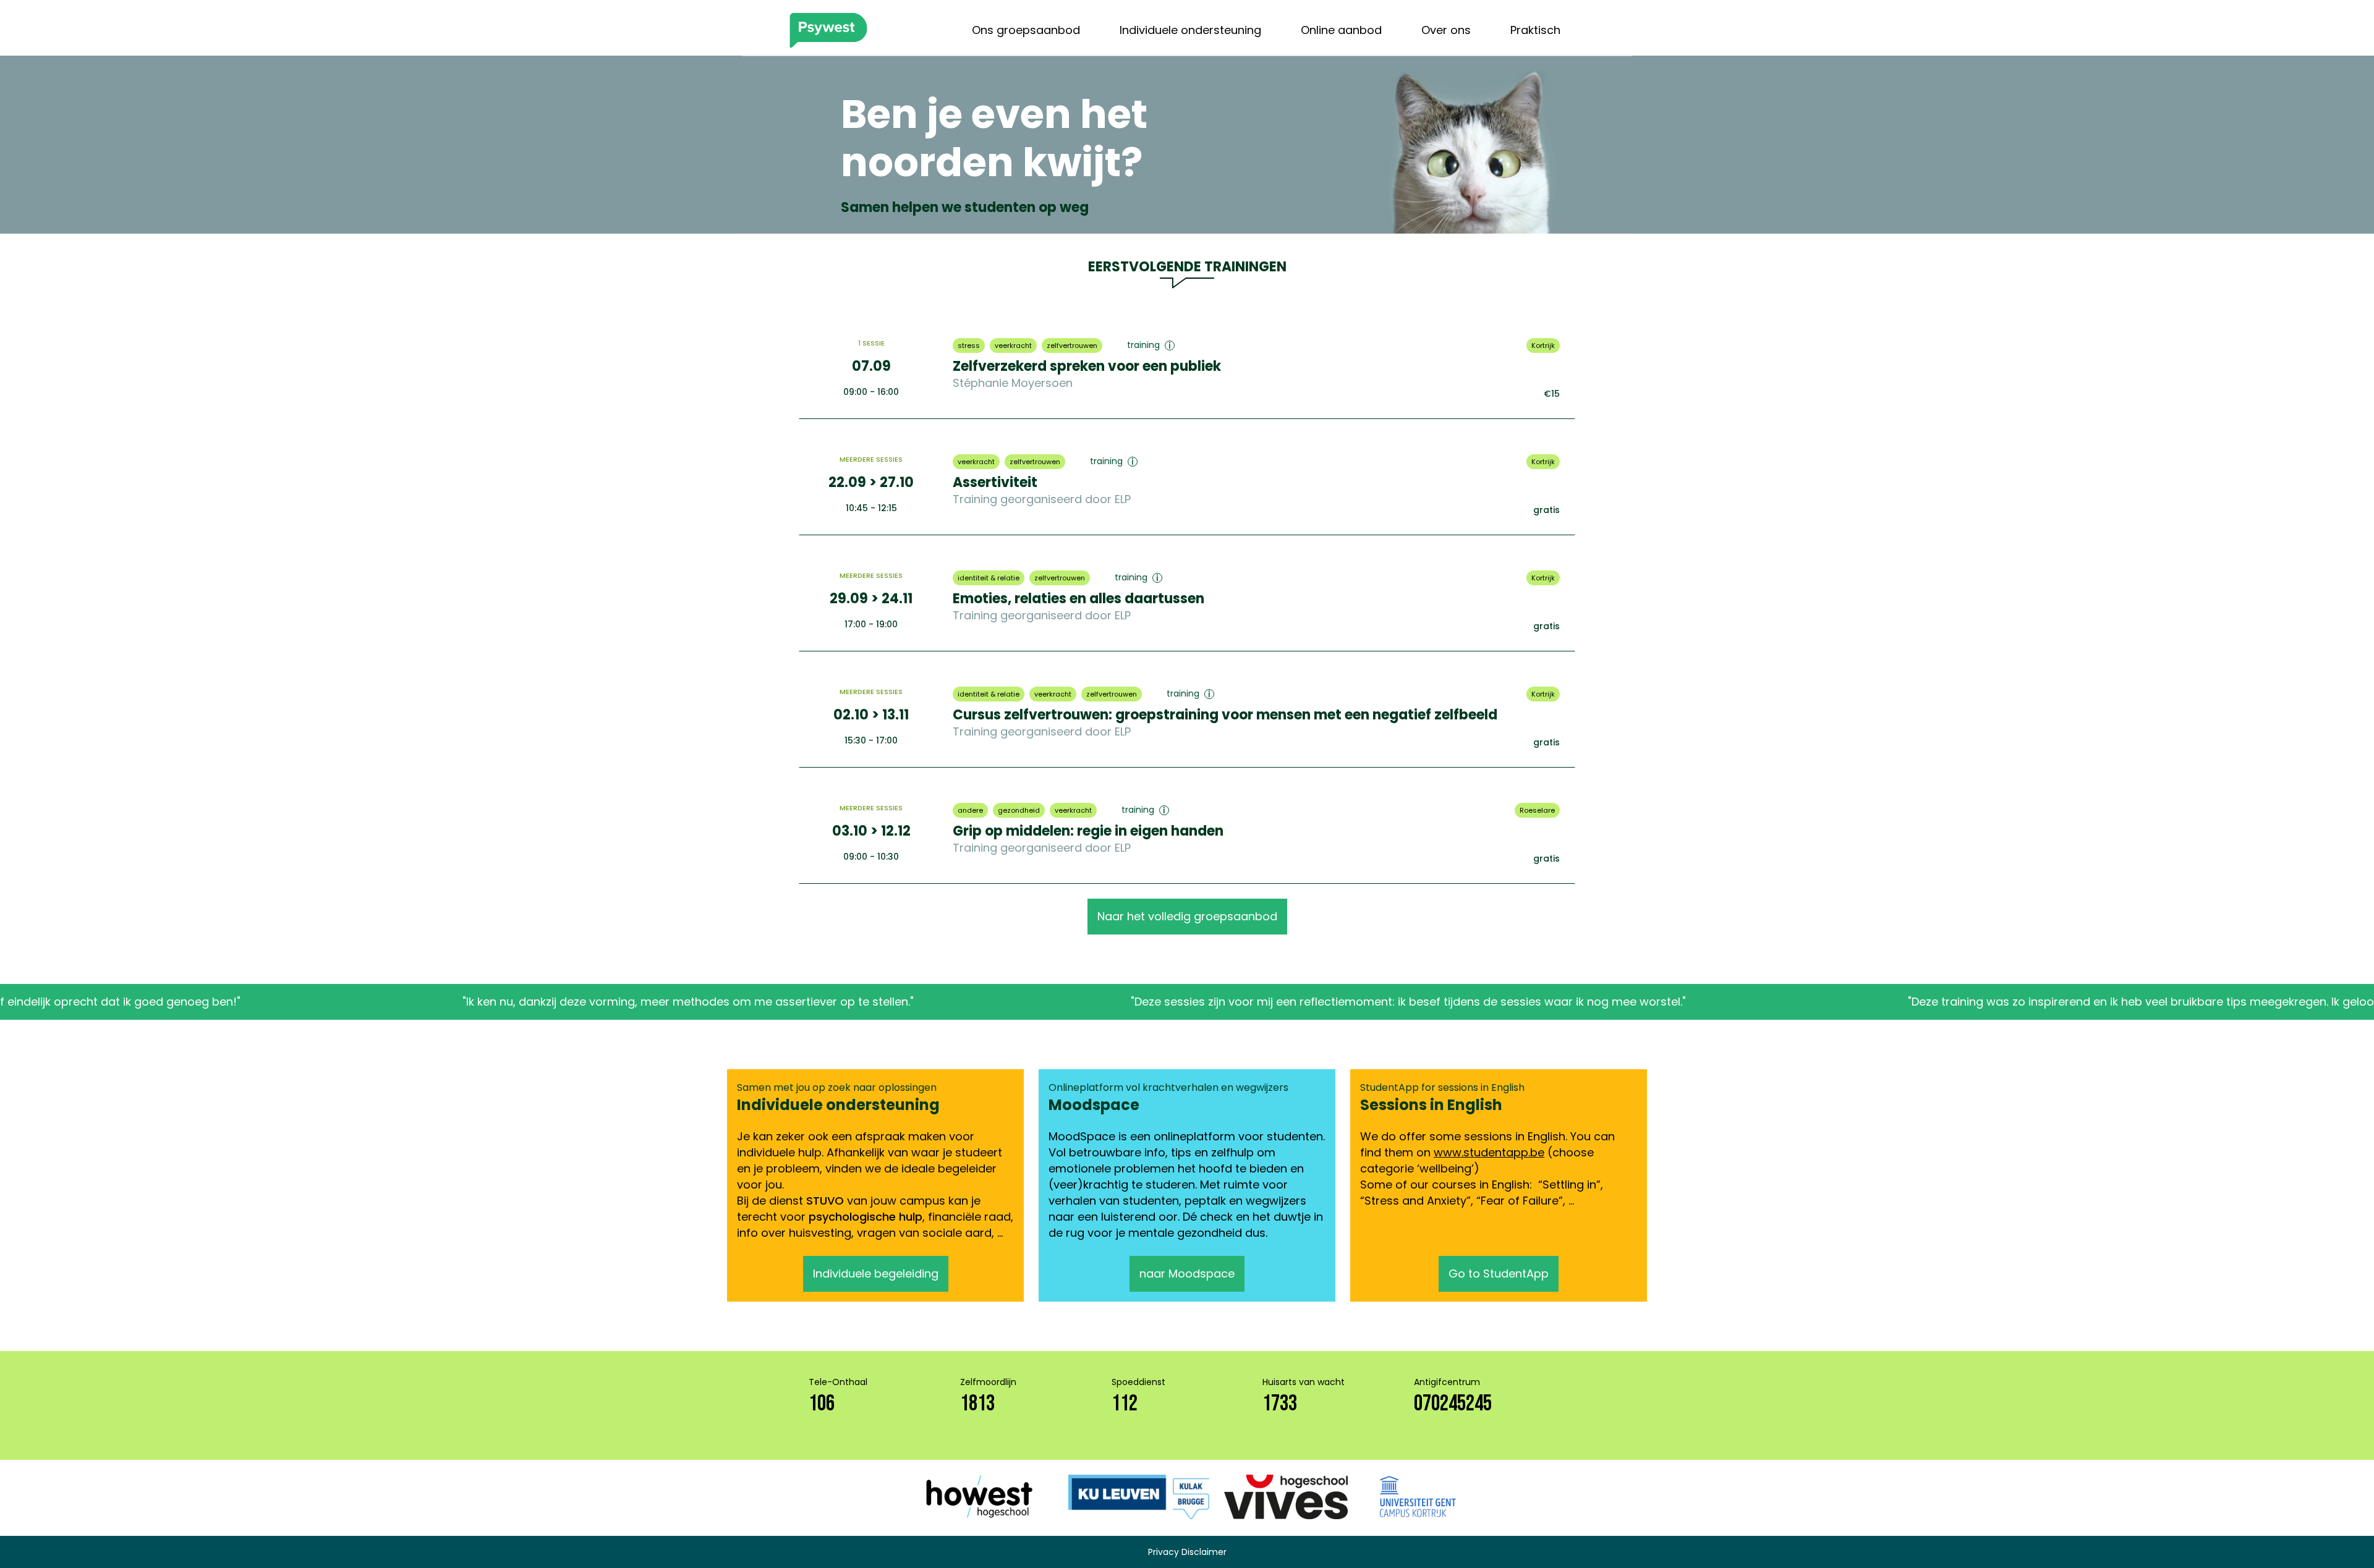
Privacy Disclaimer (1187, 1552)
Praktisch (1535, 30)
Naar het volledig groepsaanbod (1187, 916)
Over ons (1446, 30)
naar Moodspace (1187, 1273)
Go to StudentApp (1499, 1273)
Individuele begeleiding (876, 1273)
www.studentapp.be (1489, 1152)
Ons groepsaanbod (1026, 30)
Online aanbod (1341, 30)
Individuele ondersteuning (1190, 30)
